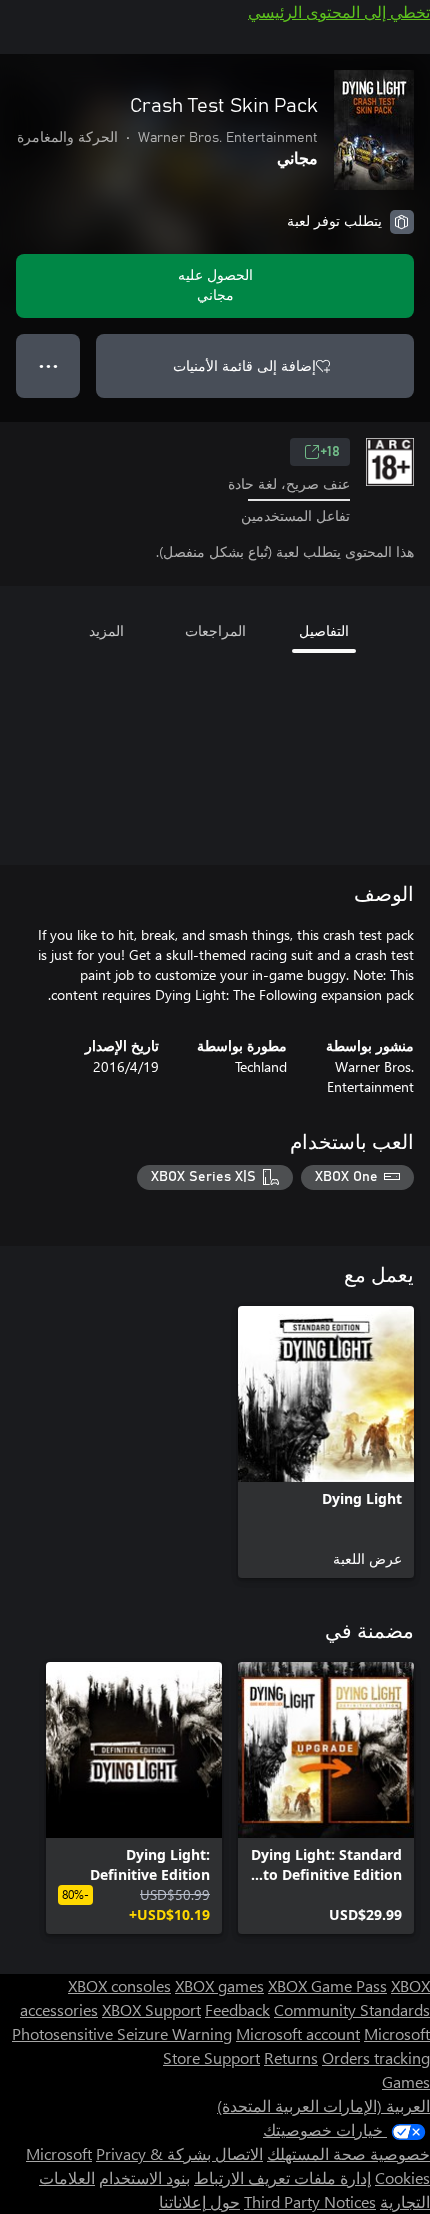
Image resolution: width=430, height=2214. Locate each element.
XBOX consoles (119, 1985)
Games (406, 2081)
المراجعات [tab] (215, 630)
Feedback (237, 2009)
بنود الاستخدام (144, 2177)
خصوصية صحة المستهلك (348, 2153)
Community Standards (352, 2009)
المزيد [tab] (106, 630)
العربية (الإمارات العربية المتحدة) (323, 2105)
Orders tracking (376, 2057)
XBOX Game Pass (327, 1985)
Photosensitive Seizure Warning (122, 2033)
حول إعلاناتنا (199, 2201)
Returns (291, 2057)
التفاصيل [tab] (324, 630)
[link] (326, 1442)
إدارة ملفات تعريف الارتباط (282, 2177)
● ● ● (48, 365)
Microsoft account (298, 2033)
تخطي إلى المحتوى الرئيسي (339, 11)
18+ (330, 452)
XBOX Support (151, 2009)
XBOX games (219, 1985)
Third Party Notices (310, 2201)
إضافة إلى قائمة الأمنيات (244, 365)
